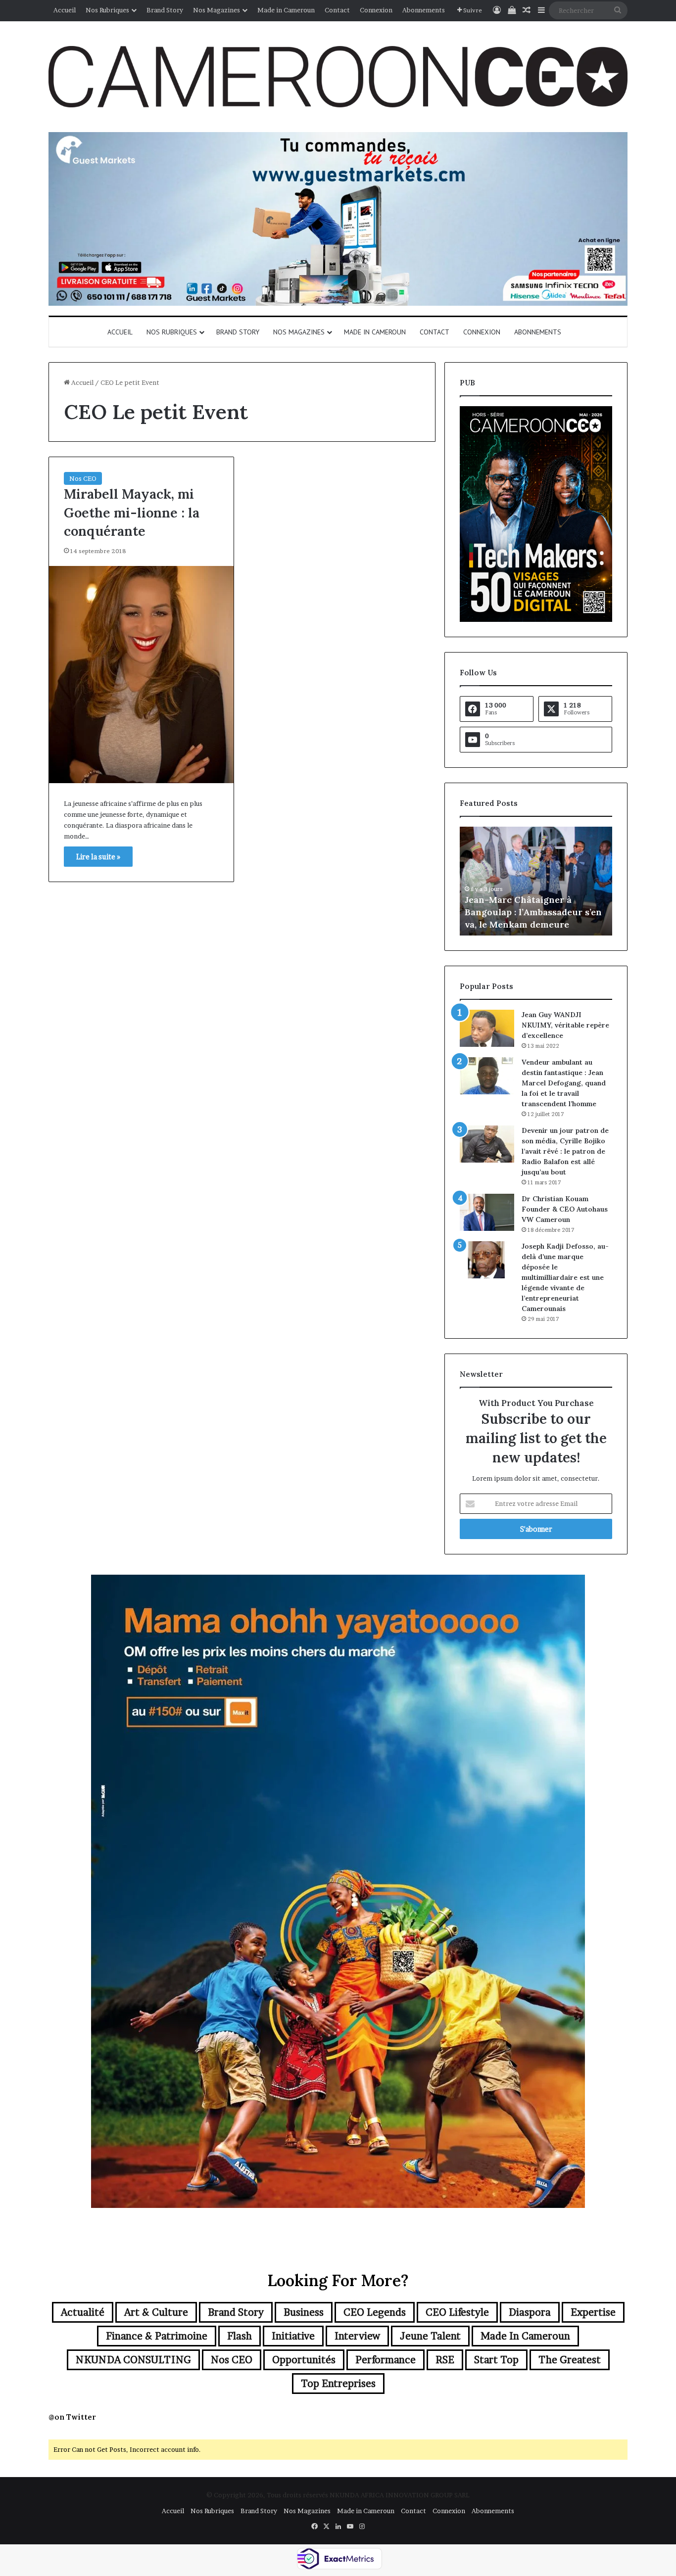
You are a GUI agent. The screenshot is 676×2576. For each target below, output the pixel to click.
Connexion (376, 10)
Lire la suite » (98, 857)
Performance (386, 2360)
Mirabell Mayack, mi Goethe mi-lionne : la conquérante (132, 513)
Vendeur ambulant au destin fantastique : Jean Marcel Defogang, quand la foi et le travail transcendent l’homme (564, 1083)
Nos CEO (83, 478)
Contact (337, 10)
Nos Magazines (217, 10)
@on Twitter (72, 2417)
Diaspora (530, 2312)
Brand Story (165, 10)
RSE (445, 2360)
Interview (357, 2336)
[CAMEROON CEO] (338, 77)
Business (304, 2312)
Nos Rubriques (107, 10)
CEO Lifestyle (457, 2312)
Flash (240, 2336)
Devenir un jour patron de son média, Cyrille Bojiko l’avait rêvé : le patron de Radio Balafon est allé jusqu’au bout (565, 1151)
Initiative (293, 2336)
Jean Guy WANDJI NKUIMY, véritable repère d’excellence (565, 1025)
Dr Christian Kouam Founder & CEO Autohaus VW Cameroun (565, 1209)
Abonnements (424, 10)
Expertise (593, 2312)
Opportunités (304, 2360)
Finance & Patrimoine (157, 2336)
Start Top (496, 2360)
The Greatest (570, 2360)
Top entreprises (338, 2384)
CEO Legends (375, 2312)
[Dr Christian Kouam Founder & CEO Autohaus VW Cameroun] (487, 1212)
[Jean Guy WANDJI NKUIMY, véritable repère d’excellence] (487, 1028)
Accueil (65, 10)
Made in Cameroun (286, 10)
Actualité (83, 2312)
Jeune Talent (430, 2336)
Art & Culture (156, 2312)
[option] (536, 881)
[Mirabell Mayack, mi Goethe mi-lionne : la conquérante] (141, 675)
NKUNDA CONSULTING (133, 2360)
